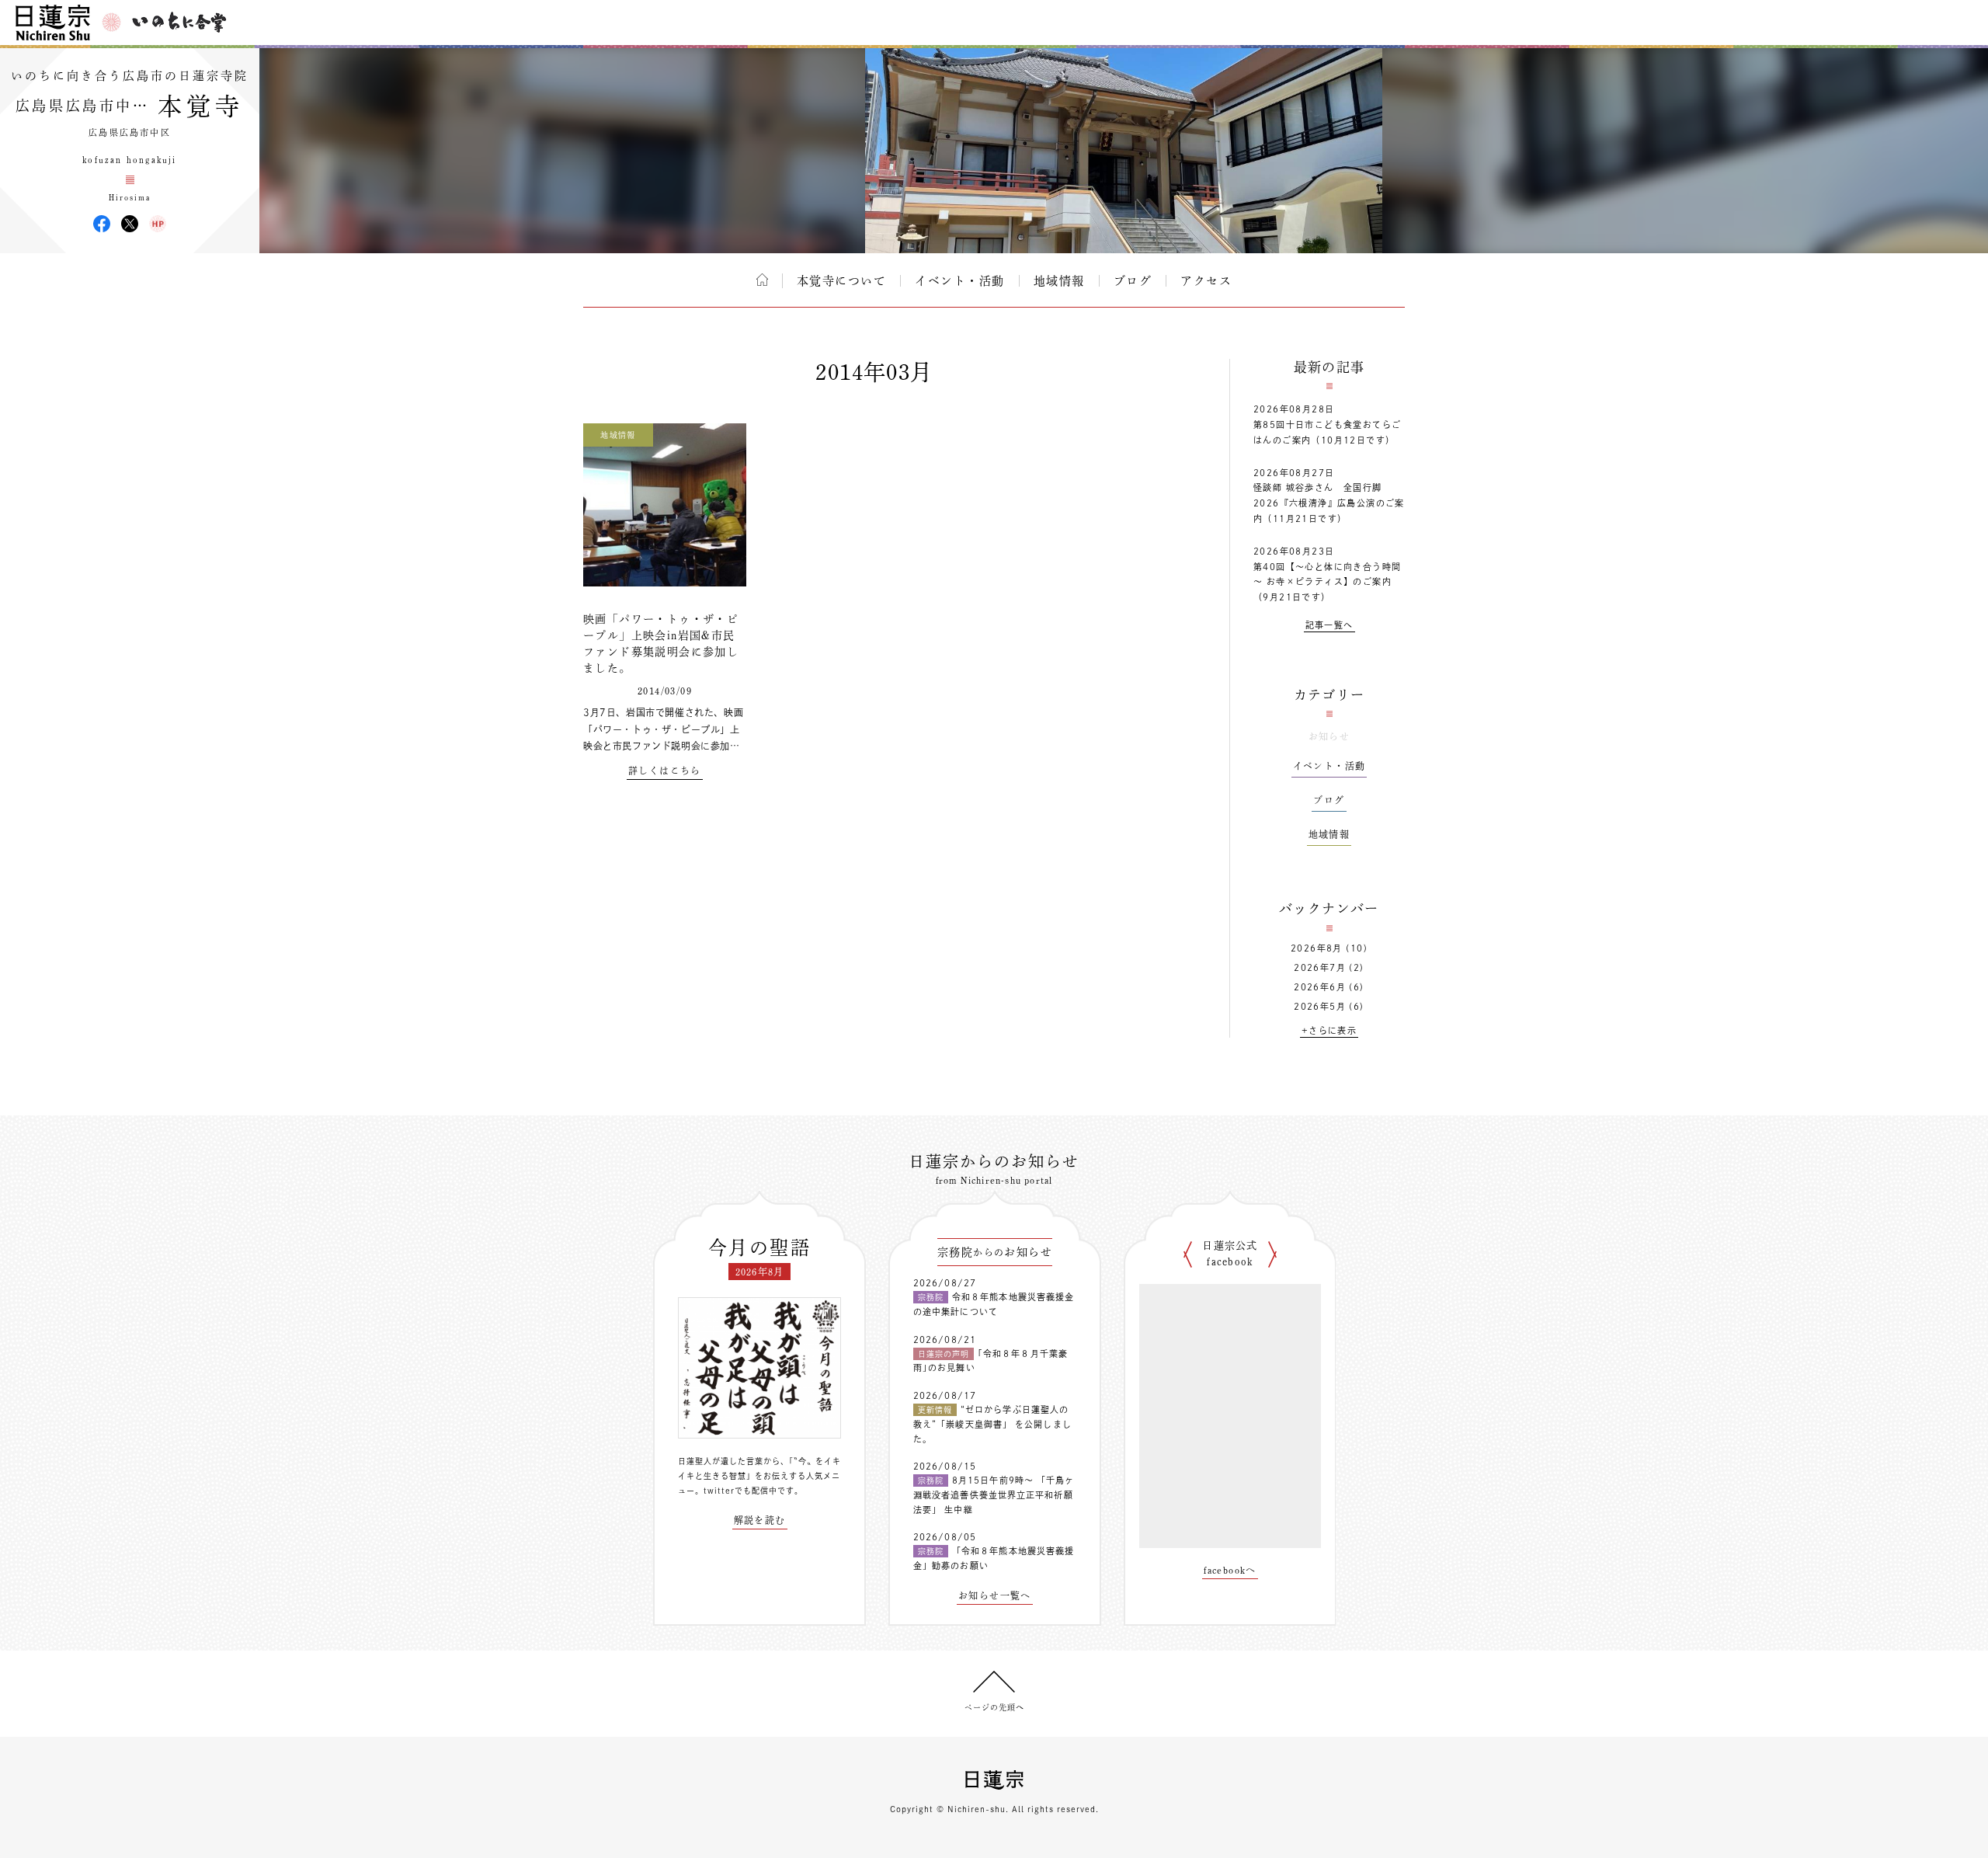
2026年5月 (1320, 1006)
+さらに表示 (1329, 1030)
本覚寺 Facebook (102, 224)
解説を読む (760, 1520)
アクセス (1206, 281)
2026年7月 (1320, 967)
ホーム (762, 280)
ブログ (1133, 281)
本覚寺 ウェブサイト (158, 224)
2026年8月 (1317, 948)
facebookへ (1230, 1570)
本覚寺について (842, 281)
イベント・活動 (960, 281)
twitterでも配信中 (740, 1491)
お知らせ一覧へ (995, 1595)
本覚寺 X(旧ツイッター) (130, 224)
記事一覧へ (1329, 625)
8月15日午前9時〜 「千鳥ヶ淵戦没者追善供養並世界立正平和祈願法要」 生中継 (994, 1494)
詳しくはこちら (665, 771)
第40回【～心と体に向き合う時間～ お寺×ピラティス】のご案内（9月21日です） (1327, 582)
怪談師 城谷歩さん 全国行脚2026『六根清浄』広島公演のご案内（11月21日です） (1329, 503)
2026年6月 (1320, 987)
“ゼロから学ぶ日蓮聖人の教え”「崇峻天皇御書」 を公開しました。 (992, 1424)
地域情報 (1059, 281)
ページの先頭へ (994, 1707)
